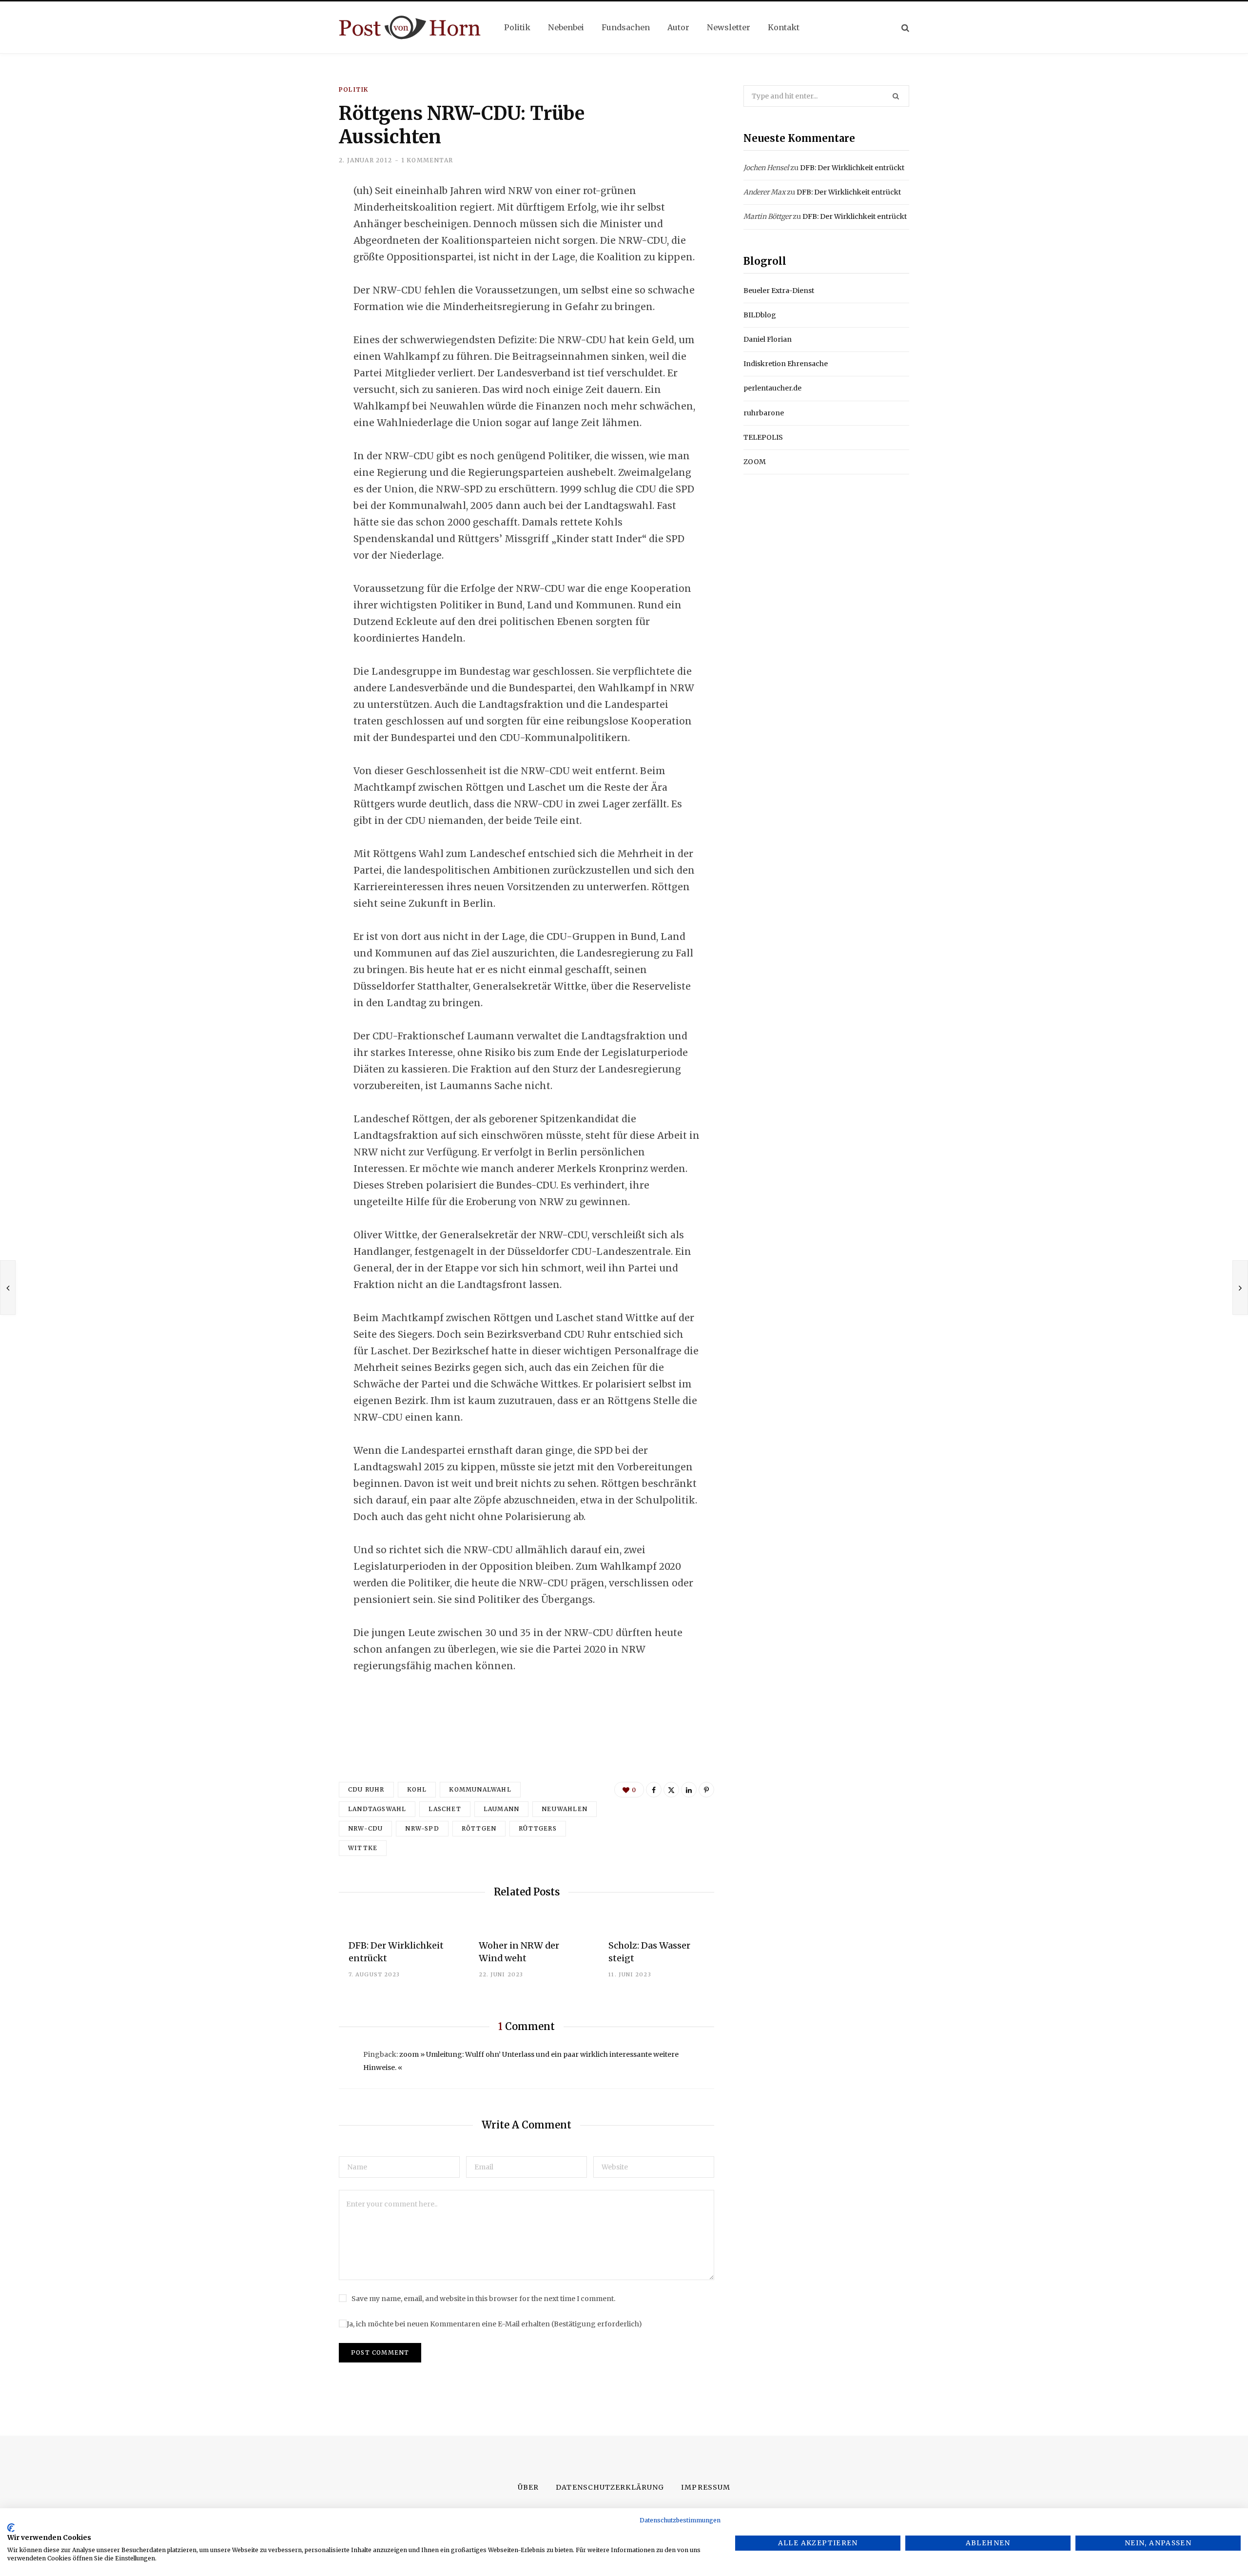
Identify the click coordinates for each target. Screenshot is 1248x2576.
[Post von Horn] (410, 28)
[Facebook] (291, 218)
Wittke (363, 1848)
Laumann (501, 1809)
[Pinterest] (706, 1790)
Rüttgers (538, 1828)
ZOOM (755, 462)
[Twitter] (291, 244)
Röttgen (479, 1828)
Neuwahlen (565, 1809)
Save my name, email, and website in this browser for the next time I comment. (483, 2299)
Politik (353, 89)
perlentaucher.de (772, 388)
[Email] (291, 296)
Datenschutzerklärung (610, 2487)
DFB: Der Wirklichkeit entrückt (852, 168)
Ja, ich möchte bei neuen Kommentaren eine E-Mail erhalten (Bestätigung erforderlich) (494, 2324)
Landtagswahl (377, 1809)
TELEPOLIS (763, 437)
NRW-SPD (422, 1828)
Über (528, 2487)
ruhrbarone (764, 413)
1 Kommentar (427, 160)
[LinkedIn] (291, 270)
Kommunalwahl (480, 1789)
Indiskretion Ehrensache (786, 364)
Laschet (445, 1809)
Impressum (705, 2487)
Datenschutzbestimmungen (680, 2520)
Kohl (417, 1789)
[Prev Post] (8, 1288)
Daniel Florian (768, 339)
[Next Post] (1240, 1288)
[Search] (905, 28)
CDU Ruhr (366, 1789)
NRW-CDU (365, 1828)
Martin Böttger (767, 216)
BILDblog (760, 315)
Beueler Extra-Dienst (779, 291)
